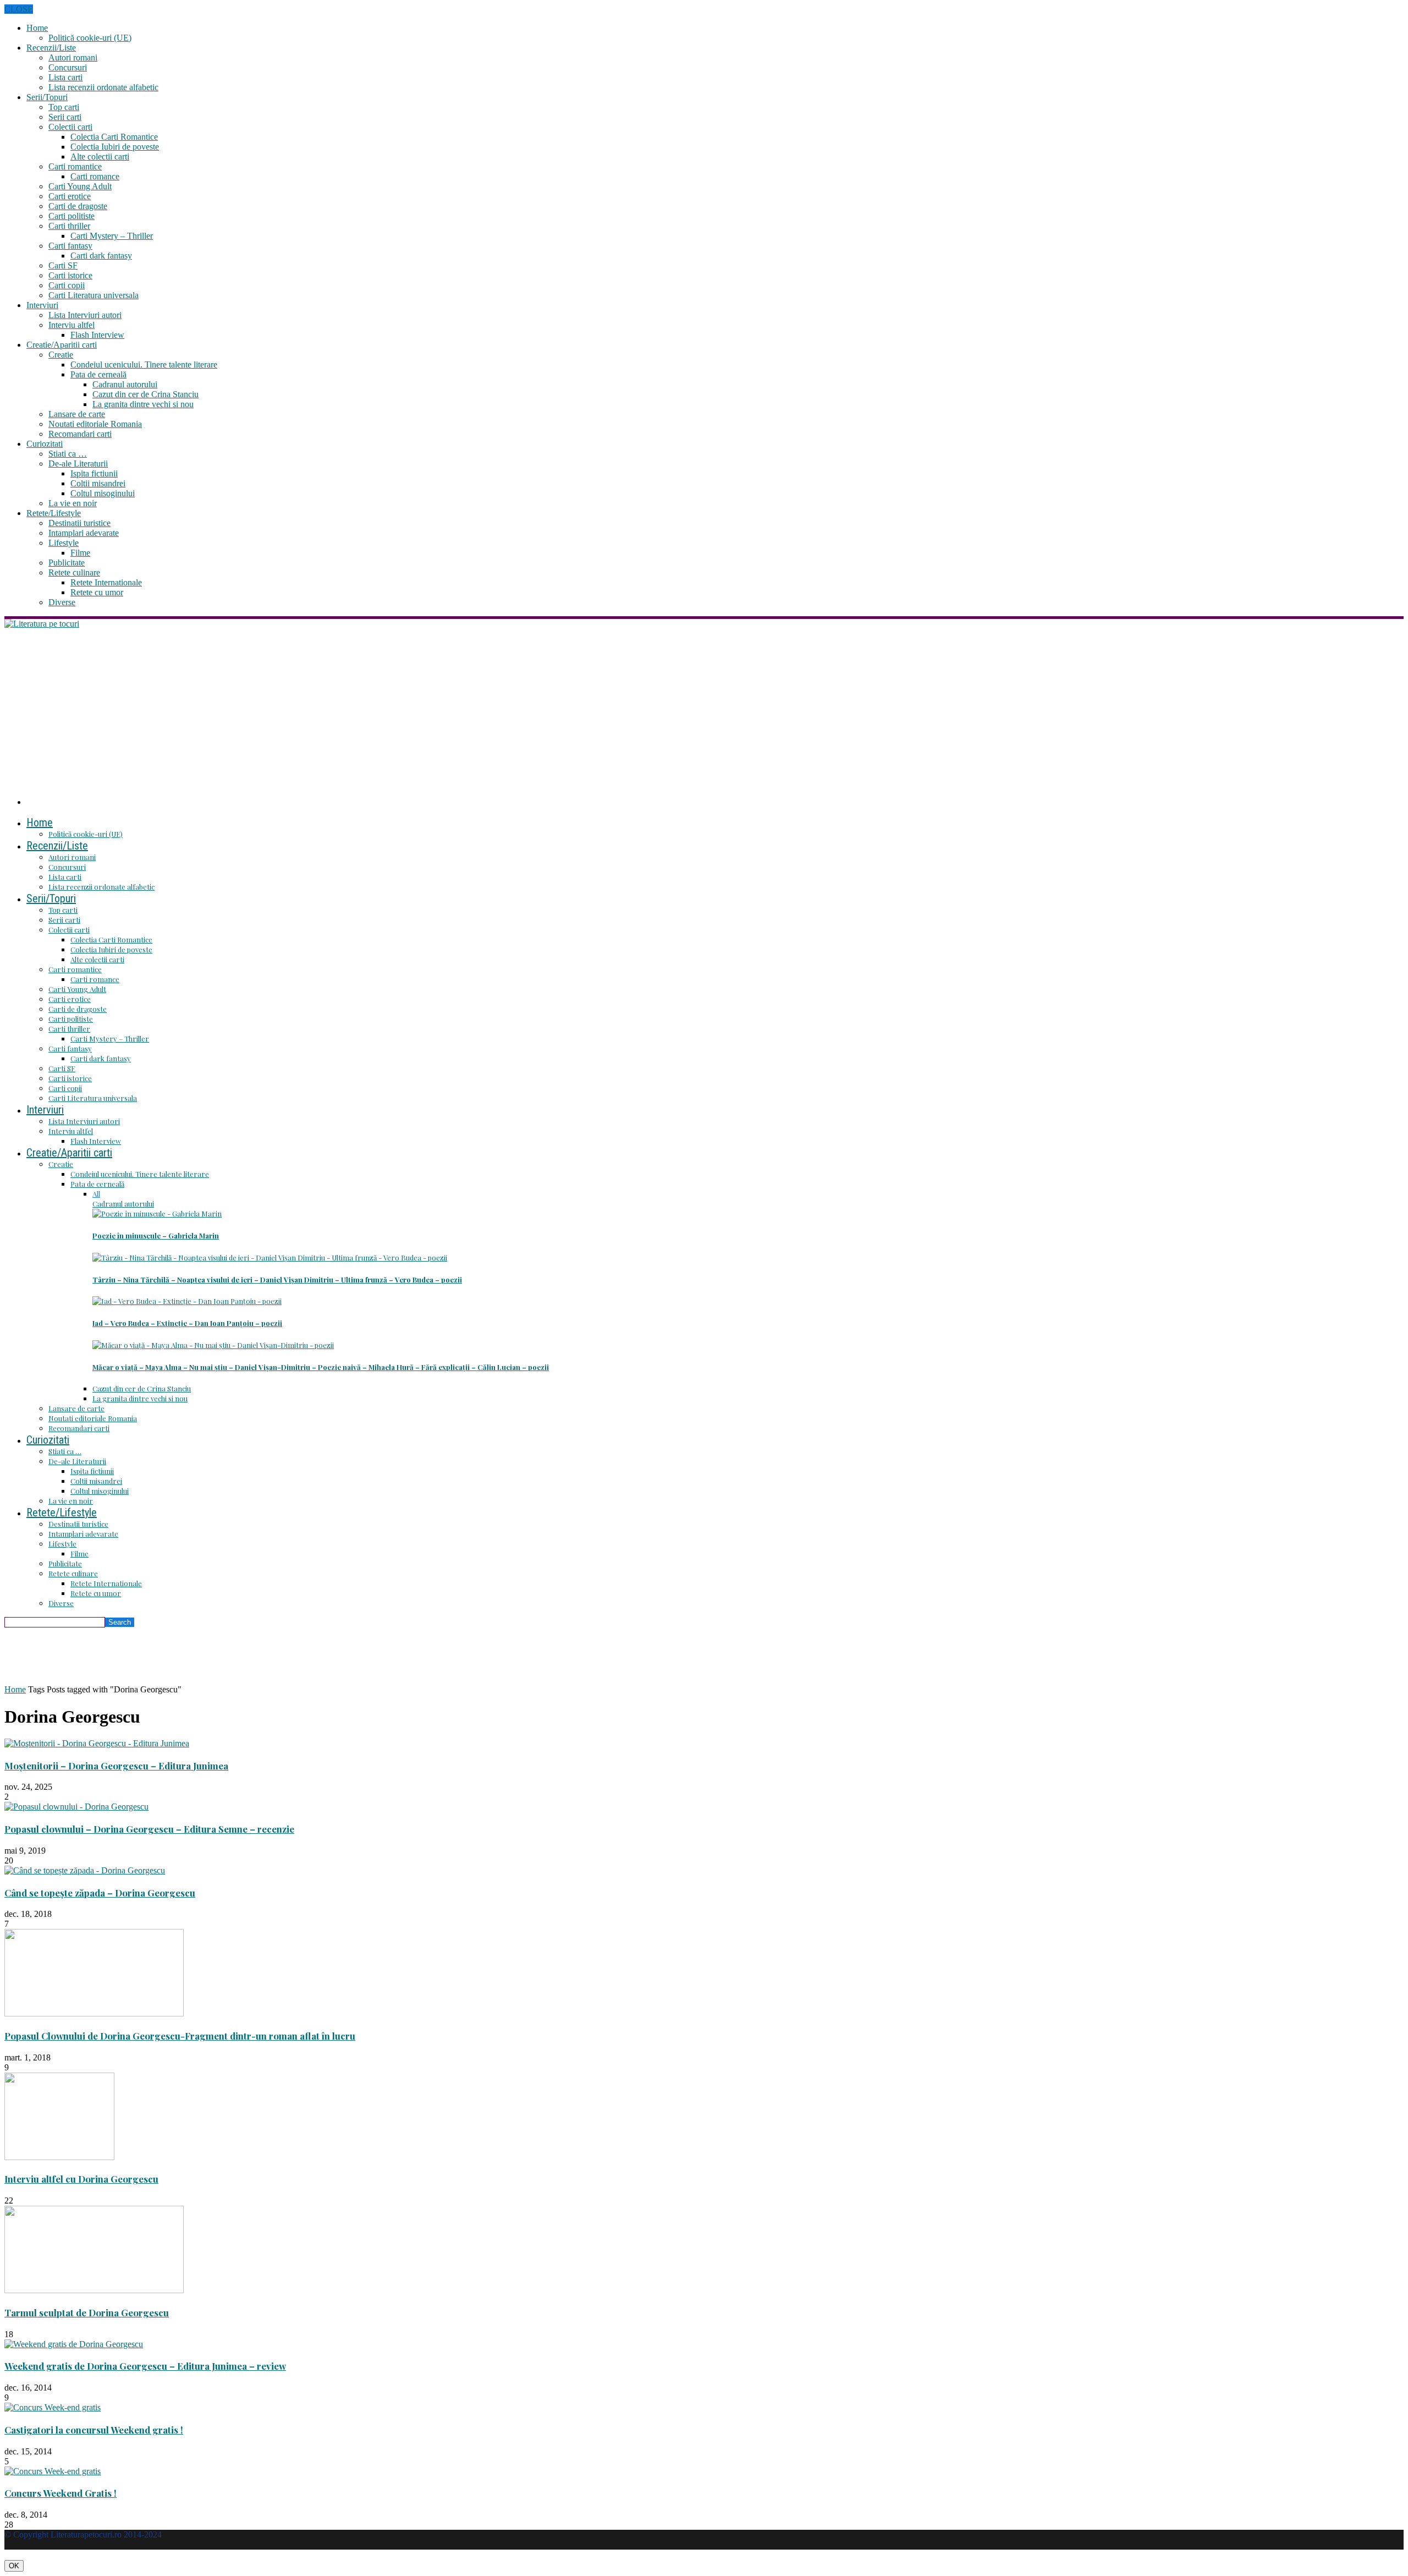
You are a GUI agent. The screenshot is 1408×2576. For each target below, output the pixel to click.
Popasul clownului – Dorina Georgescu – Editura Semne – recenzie (149, 1829)
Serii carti (65, 117)
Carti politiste (71, 216)
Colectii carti (70, 127)
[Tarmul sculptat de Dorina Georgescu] (94, 2290)
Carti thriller (69, 226)
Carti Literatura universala (94, 295)
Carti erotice (70, 196)
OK (14, 2566)
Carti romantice (75, 166)
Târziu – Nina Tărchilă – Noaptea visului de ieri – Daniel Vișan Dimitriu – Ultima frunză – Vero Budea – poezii (277, 1279)
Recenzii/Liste (51, 48)
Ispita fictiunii (94, 473)
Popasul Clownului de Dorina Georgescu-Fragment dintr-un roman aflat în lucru (180, 2036)
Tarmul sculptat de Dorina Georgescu (87, 2312)
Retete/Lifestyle (54, 513)
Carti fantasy (70, 246)
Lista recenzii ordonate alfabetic (103, 87)
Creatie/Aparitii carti (62, 345)
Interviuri (42, 305)
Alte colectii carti (100, 157)
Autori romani (73, 57)
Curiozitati (45, 444)
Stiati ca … (68, 454)
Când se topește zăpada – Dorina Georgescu (100, 1893)
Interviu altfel (71, 325)
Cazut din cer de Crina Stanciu (145, 394)
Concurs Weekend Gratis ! (61, 2493)
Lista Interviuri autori (85, 315)
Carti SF (63, 265)
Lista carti (65, 77)
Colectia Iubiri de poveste (115, 147)
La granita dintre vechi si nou (143, 404)
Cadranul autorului (125, 384)
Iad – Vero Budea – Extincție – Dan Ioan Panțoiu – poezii (187, 1323)
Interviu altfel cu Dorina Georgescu (81, 2179)
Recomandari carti (80, 434)
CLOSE (19, 9)
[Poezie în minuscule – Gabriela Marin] (157, 1213)
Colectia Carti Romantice (114, 137)
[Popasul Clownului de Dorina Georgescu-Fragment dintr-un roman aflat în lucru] (94, 2013)
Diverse (62, 602)
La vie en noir (73, 503)
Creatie (61, 355)
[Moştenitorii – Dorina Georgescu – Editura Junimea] (97, 1743)
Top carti (64, 107)
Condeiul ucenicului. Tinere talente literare (144, 365)
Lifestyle (64, 543)
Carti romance (95, 176)
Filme (80, 553)
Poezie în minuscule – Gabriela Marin (156, 1235)
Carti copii (67, 285)
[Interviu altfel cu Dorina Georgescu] (59, 2157)
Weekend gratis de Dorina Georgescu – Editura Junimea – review (145, 2366)
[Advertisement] (704, 711)
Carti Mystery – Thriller (112, 236)
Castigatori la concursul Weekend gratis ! (94, 2430)
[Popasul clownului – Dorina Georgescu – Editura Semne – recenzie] (76, 1807)
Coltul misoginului (103, 493)
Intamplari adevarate (84, 533)
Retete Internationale (106, 582)
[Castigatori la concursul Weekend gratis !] (53, 2407)
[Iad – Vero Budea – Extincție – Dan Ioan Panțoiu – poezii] (187, 1301)
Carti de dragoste (78, 206)
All (96, 1194)
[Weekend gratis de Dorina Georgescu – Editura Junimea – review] (74, 2344)
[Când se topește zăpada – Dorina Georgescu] (85, 1870)
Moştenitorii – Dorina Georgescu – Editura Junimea (116, 1766)
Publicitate (67, 563)
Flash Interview (97, 335)
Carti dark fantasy (101, 256)
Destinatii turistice (79, 523)
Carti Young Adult (80, 186)
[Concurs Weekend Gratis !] (53, 2471)
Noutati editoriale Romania (95, 424)
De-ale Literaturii (78, 464)
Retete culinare (74, 572)
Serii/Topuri (47, 97)
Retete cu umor (97, 592)
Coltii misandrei (98, 483)
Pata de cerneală (98, 374)
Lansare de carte (77, 414)
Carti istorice (70, 275)
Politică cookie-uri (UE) (90, 38)
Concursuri (68, 67)
